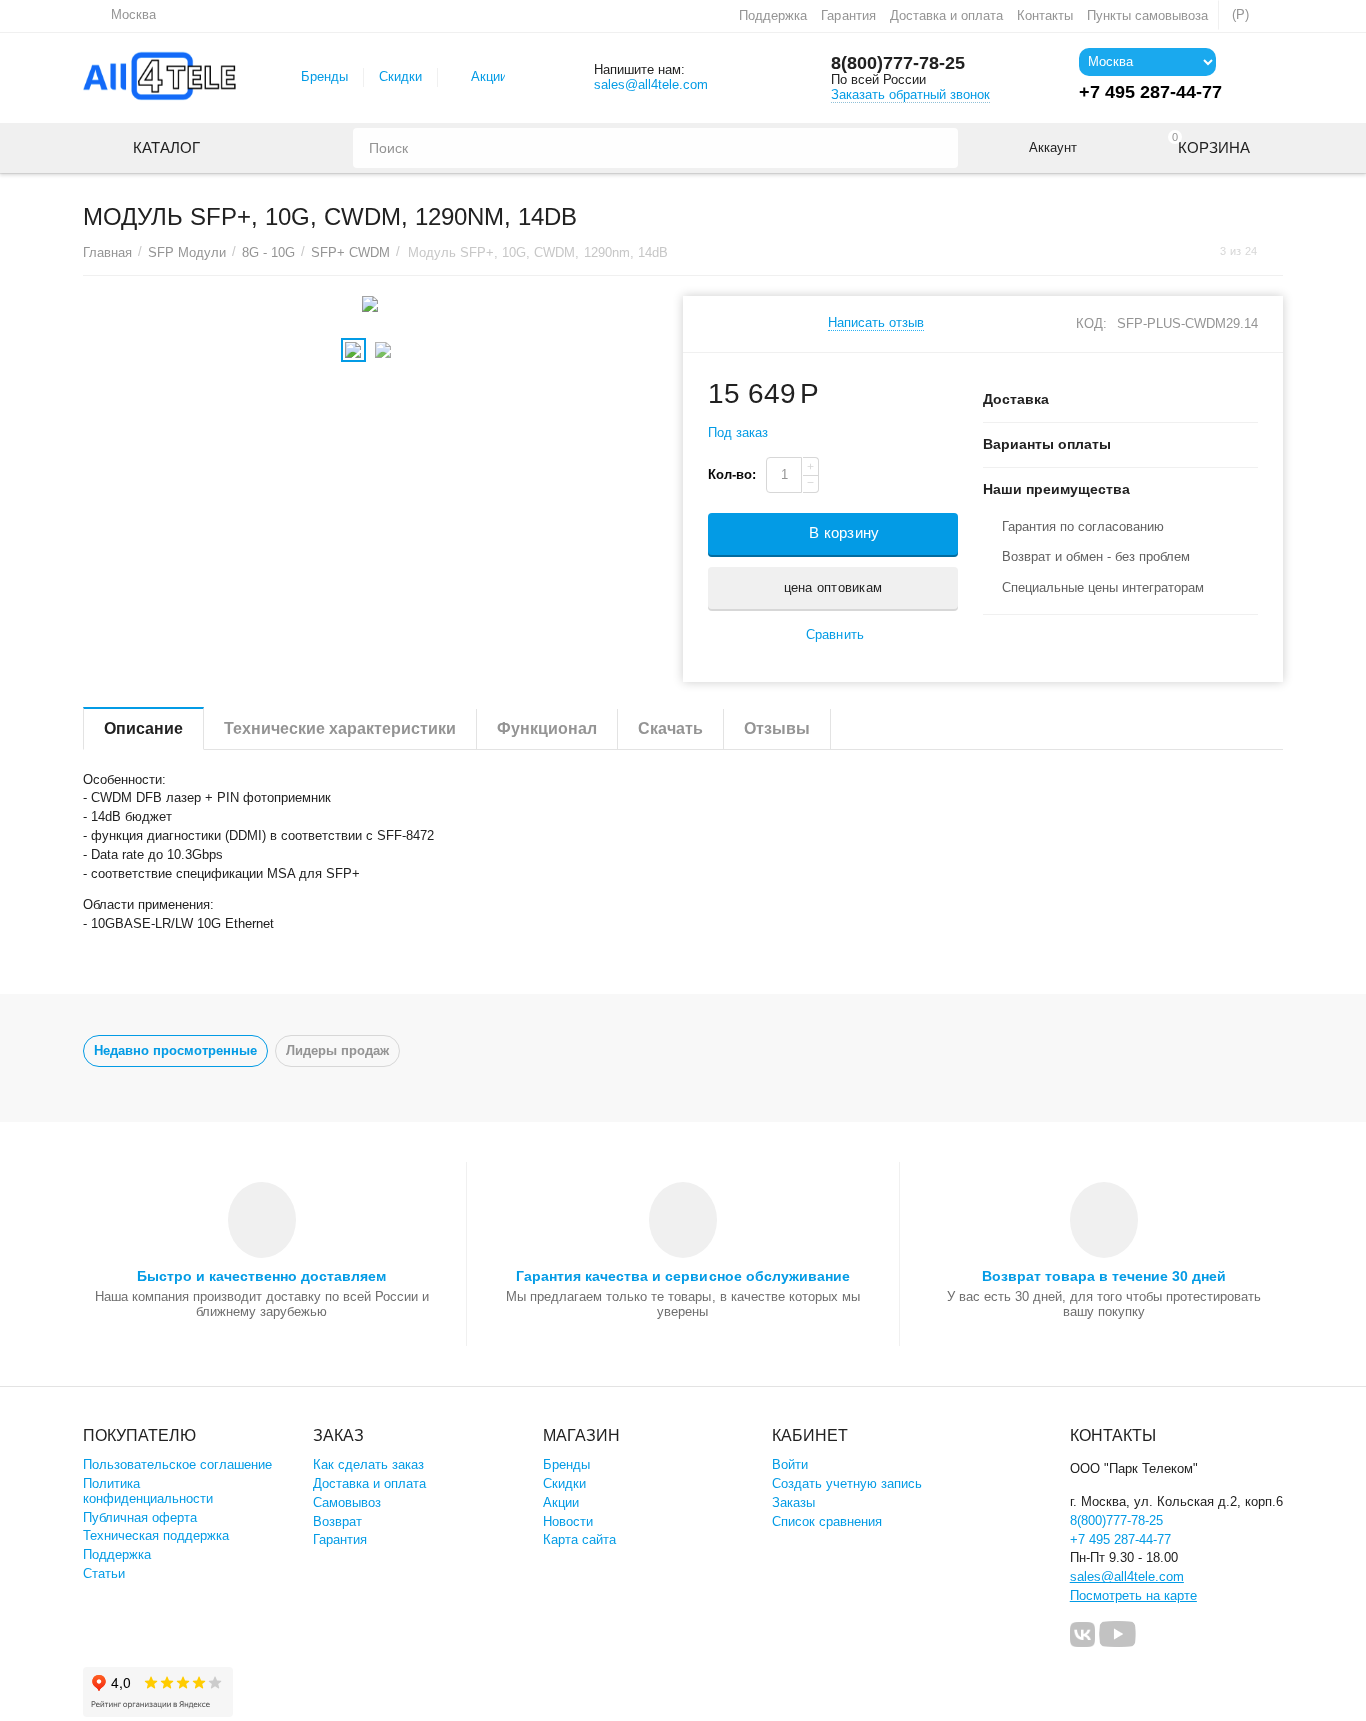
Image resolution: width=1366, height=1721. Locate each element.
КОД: (1091, 323)
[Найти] (938, 148)
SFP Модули (187, 252)
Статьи (104, 1573)
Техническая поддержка (156, 1535)
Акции (489, 76)
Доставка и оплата (946, 15)
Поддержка (773, 15)
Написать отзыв (876, 323)
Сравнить (834, 634)
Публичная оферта (140, 1517)
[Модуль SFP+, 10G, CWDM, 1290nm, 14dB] (370, 304)
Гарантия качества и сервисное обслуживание (682, 1276)
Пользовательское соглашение (177, 1464)
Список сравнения (827, 1521)
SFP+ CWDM (350, 252)
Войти (790, 1464)
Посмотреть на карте (1133, 1595)
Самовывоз (347, 1502)
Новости (568, 1521)
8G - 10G (268, 252)
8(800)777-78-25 (898, 63)
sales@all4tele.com (651, 84)
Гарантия (848, 15)
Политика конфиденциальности (148, 1491)
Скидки (400, 76)
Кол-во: (732, 474)
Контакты (1045, 15)
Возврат (337, 1521)
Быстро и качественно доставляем (261, 1276)
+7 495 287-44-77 (1120, 1539)
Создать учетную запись (847, 1483)
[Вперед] (1276, 251)
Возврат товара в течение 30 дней (1104, 1276)
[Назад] (1201, 251)
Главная (107, 252)
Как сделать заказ (368, 1464)
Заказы (793, 1502)
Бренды (324, 76)
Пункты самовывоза (1147, 15)
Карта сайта (579, 1539)
